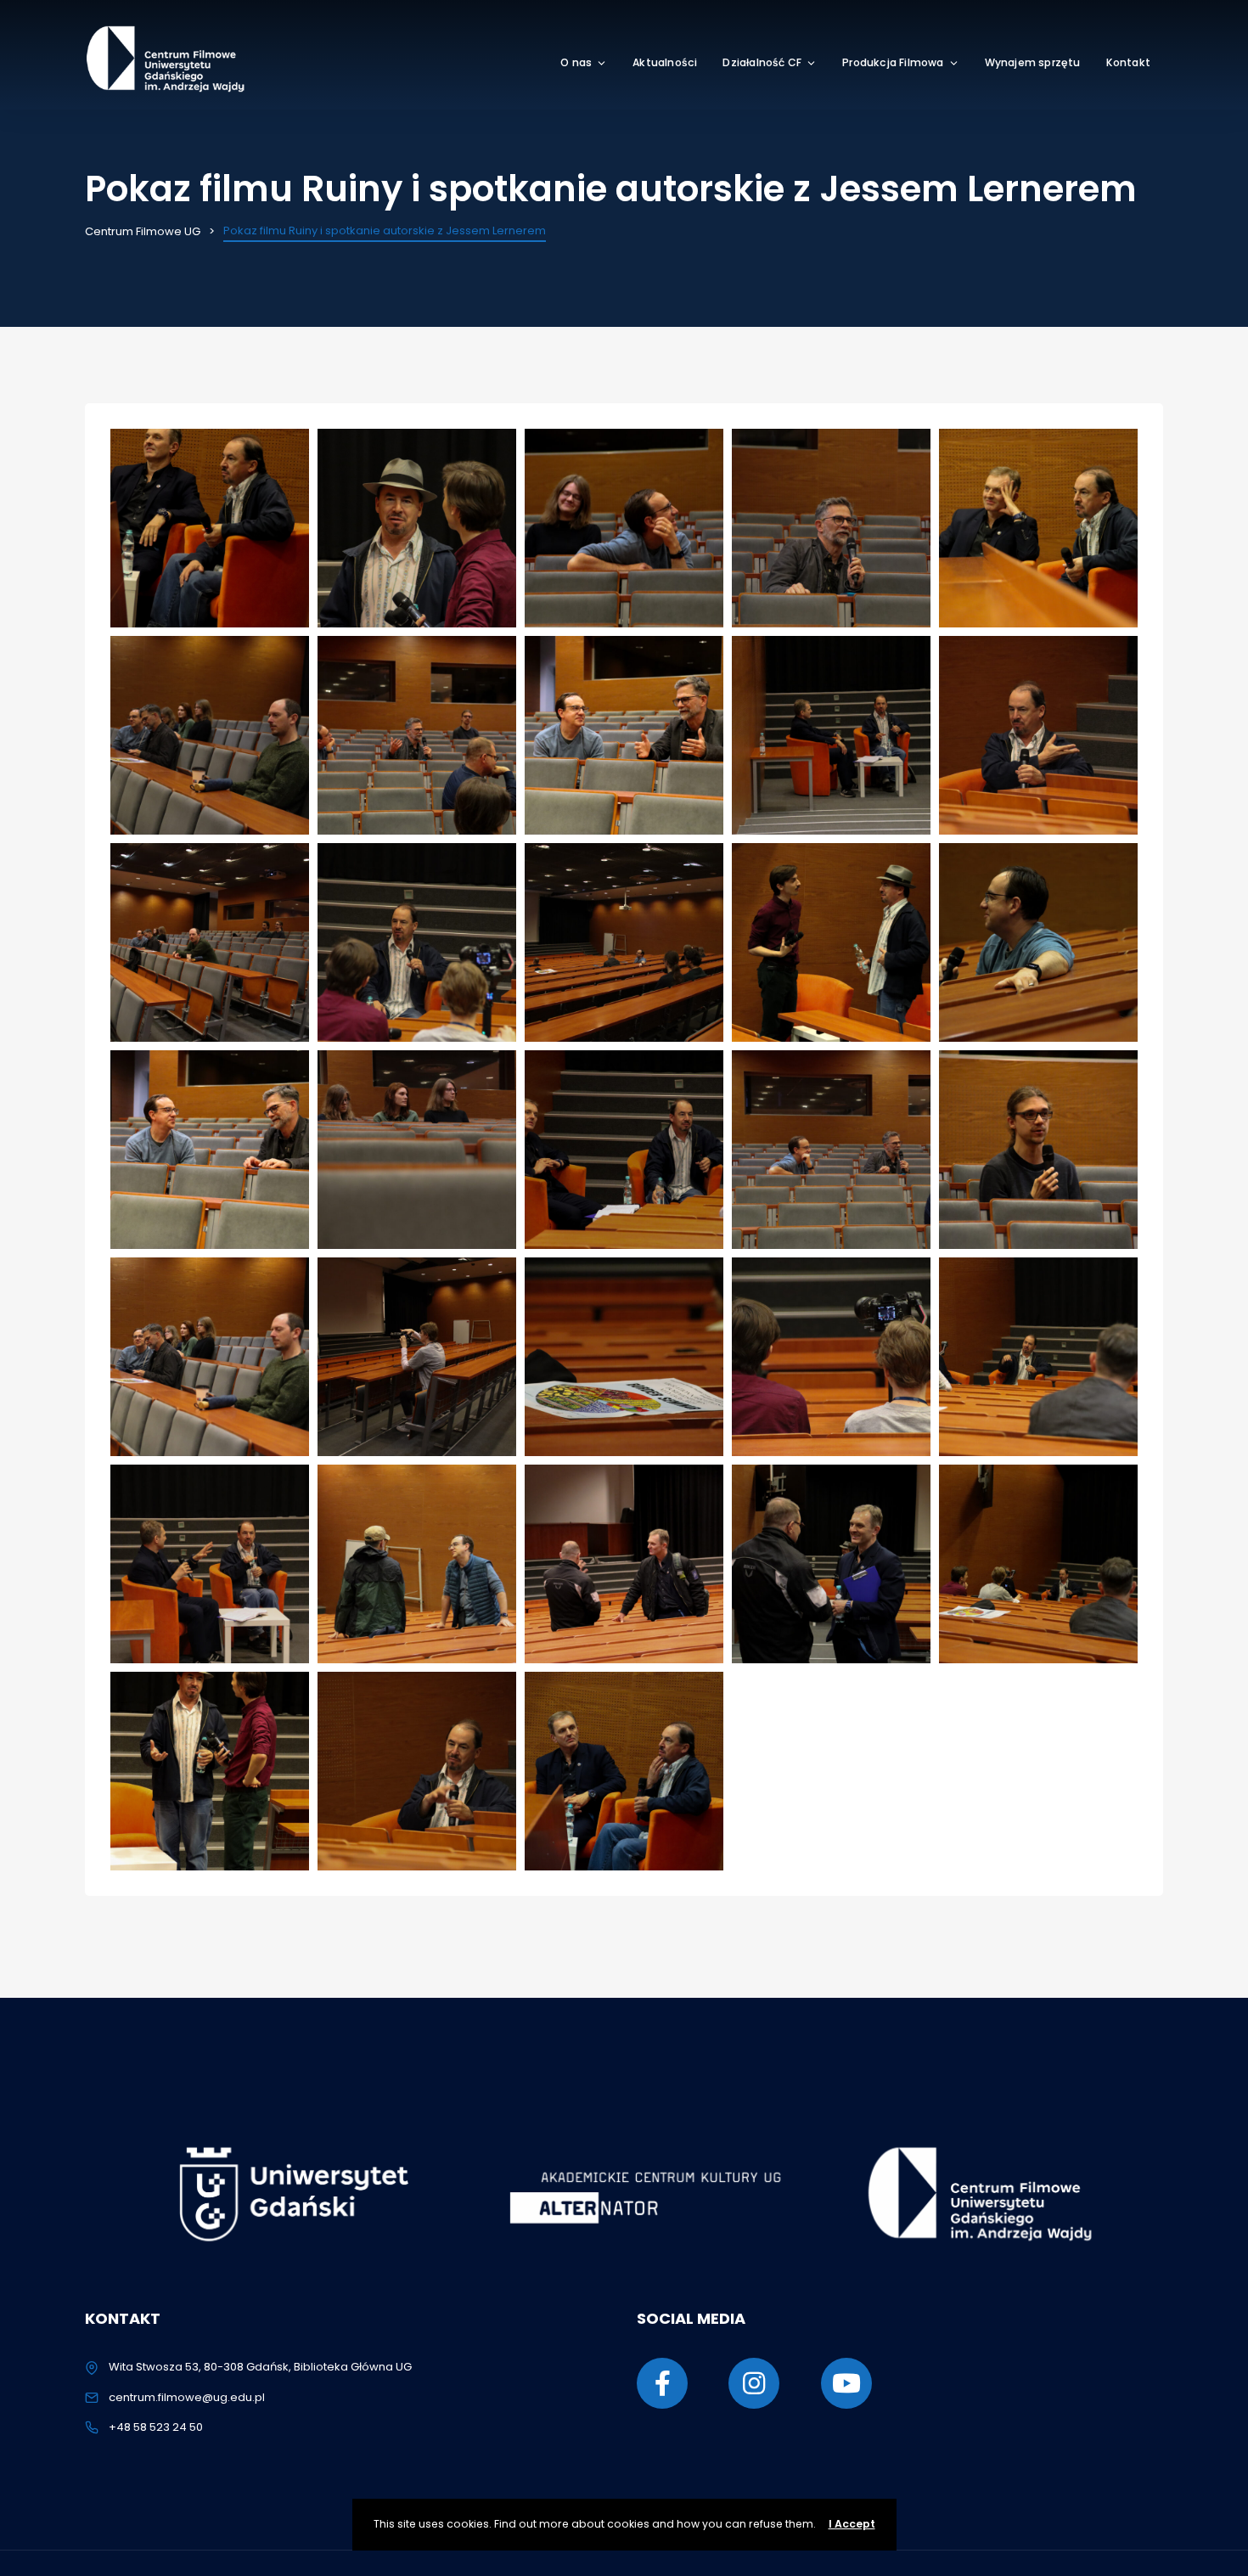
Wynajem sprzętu (1033, 62)
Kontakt (1128, 62)
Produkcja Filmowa (893, 62)
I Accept (852, 2524)
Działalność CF (762, 62)
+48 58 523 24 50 (156, 2427)
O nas (576, 62)
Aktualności (665, 62)
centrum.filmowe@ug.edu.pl (187, 2397)
